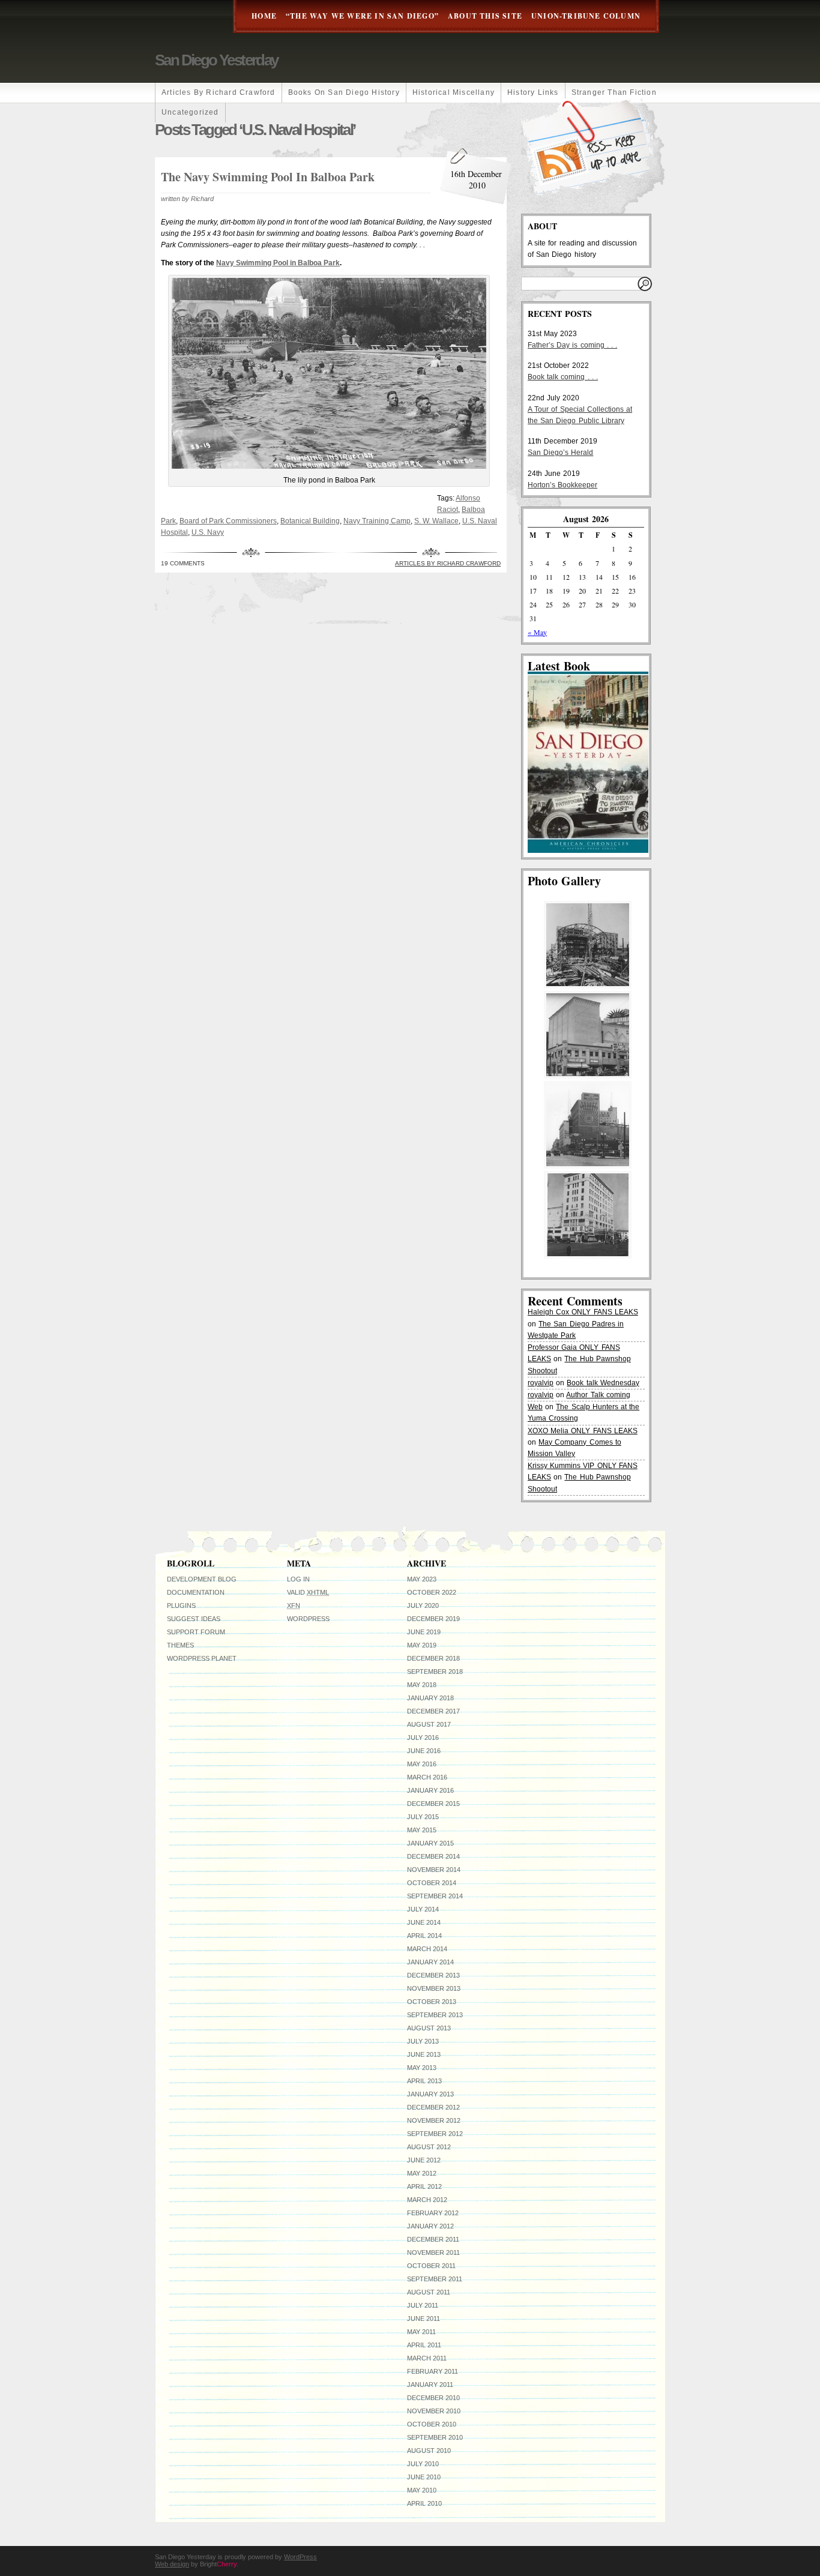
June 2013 (424, 2054)
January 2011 (430, 2385)
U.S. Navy (208, 532)
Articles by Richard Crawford (219, 92)
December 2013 (433, 1975)
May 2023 (422, 1579)
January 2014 (430, 1962)
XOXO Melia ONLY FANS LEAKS (583, 1431)
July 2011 (423, 2305)
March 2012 (427, 2200)
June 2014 (424, 1922)
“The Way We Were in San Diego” (362, 16)
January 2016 (430, 1790)
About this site (485, 16)
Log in (298, 1579)
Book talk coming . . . (563, 377)
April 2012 (424, 2186)
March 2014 (427, 1949)
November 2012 (434, 2120)
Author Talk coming (598, 1395)
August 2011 (429, 2292)
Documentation (196, 1592)
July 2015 (423, 1817)
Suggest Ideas (194, 1619)
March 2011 (427, 2358)
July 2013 (423, 2041)
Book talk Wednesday (603, 1383)
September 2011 (435, 2279)
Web (535, 1407)
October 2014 (432, 1883)
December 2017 (433, 1711)
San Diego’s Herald (560, 453)
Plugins (181, 1605)
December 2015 (433, 1804)
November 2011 (433, 2252)
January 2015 (430, 1843)
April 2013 (424, 2081)
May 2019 (422, 1645)
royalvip (541, 1383)
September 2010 (435, 2437)
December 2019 (433, 1619)
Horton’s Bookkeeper (562, 485)
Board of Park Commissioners (228, 521)
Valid (308, 1592)
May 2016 (422, 1764)
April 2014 (424, 1936)
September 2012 (435, 2134)
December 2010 (433, 2398)
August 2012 (429, 2147)
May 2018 (422, 1685)
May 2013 (422, 2068)
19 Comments (183, 563)
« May (537, 632)
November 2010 (434, 2411)
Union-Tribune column (586, 16)
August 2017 (429, 1724)
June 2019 (424, 1632)
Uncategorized (190, 112)
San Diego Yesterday (216, 60)
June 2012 (424, 2160)
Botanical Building (310, 521)
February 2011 (433, 2371)
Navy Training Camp (377, 521)
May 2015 (422, 1830)
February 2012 (433, 2213)
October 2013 (432, 2002)
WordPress (308, 1619)
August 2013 (429, 2028)
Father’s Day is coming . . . (572, 345)
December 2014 (433, 1856)
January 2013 (430, 2094)
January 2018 (430, 1698)
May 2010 (422, 2490)
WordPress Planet (202, 1658)
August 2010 (429, 2451)
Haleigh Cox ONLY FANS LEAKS (583, 1312)
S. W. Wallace (436, 521)
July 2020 (423, 1605)
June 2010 (424, 2477)
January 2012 (430, 2226)
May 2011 (421, 2332)
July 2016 (423, 1738)
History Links (533, 92)
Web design (172, 2564)
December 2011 (433, 2239)
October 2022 (432, 1592)
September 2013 (435, 2015)
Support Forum (196, 1632)
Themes (180, 1645)
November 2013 (434, 1988)
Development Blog (202, 1579)
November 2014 (434, 1870)
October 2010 (432, 2424)
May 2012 (422, 2173)
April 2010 (424, 2503)
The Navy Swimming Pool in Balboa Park (268, 177)
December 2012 (433, 2107)
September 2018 (435, 1672)
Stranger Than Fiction (614, 92)
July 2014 (423, 1909)
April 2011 (424, 2345)
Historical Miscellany (454, 92)
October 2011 (431, 2266)
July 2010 (423, 2464)
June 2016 (424, 1751)
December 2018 (433, 1658)
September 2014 (435, 1896)
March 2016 (427, 1777)
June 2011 (424, 2319)
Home (264, 16)
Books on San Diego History (344, 92)
